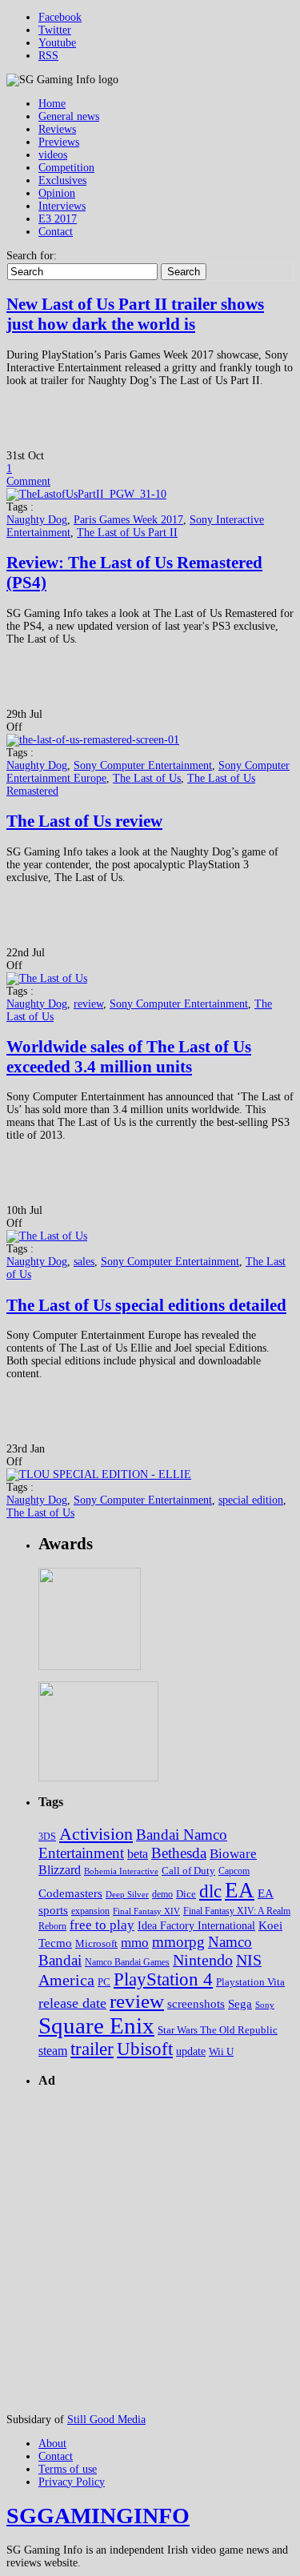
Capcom (234, 1871)
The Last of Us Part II (127, 533)
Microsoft (96, 1944)
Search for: (32, 256)
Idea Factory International (196, 1926)
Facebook (60, 17)
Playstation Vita (250, 1982)
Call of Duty (188, 1871)
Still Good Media (106, 2420)
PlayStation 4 (163, 1979)
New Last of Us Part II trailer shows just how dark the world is (135, 314)
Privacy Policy (72, 2482)
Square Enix (96, 2025)
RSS (48, 56)
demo (162, 1895)
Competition (66, 168)
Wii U (221, 2051)
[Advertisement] (150, 2252)
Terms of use (68, 2469)
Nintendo (203, 1960)
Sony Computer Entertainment (143, 765)
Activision (96, 1834)
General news (69, 116)
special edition (251, 1500)
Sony (265, 2005)
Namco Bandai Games (127, 1962)
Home (52, 104)
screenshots (196, 2003)
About (52, 2444)
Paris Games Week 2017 (128, 520)
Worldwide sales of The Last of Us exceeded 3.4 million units (129, 1057)
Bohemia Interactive (121, 1871)
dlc (210, 1891)
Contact (56, 232)
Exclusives (62, 180)
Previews (59, 142)
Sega (240, 2003)
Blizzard (60, 1870)
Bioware (233, 1854)
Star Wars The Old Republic (218, 2030)
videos (53, 155)
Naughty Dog (37, 520)
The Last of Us (147, 778)
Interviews (62, 206)
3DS (47, 1837)
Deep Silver (127, 1894)
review (88, 1004)
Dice (186, 1894)
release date (72, 2003)
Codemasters (70, 1893)
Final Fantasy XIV (146, 1911)
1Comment (28, 475)
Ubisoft (145, 2049)
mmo (135, 1943)
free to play (102, 1925)
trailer (92, 2049)
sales (84, 1262)
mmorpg (178, 1942)
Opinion (57, 193)
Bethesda (179, 1853)
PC (104, 1982)
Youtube (57, 43)
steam (53, 2051)
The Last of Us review (84, 821)
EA (240, 1890)
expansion (90, 1911)
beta (138, 1854)
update (191, 2051)
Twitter (55, 30)
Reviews (57, 129)
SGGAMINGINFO (98, 2516)
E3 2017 (58, 219)
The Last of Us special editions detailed (146, 1305)
